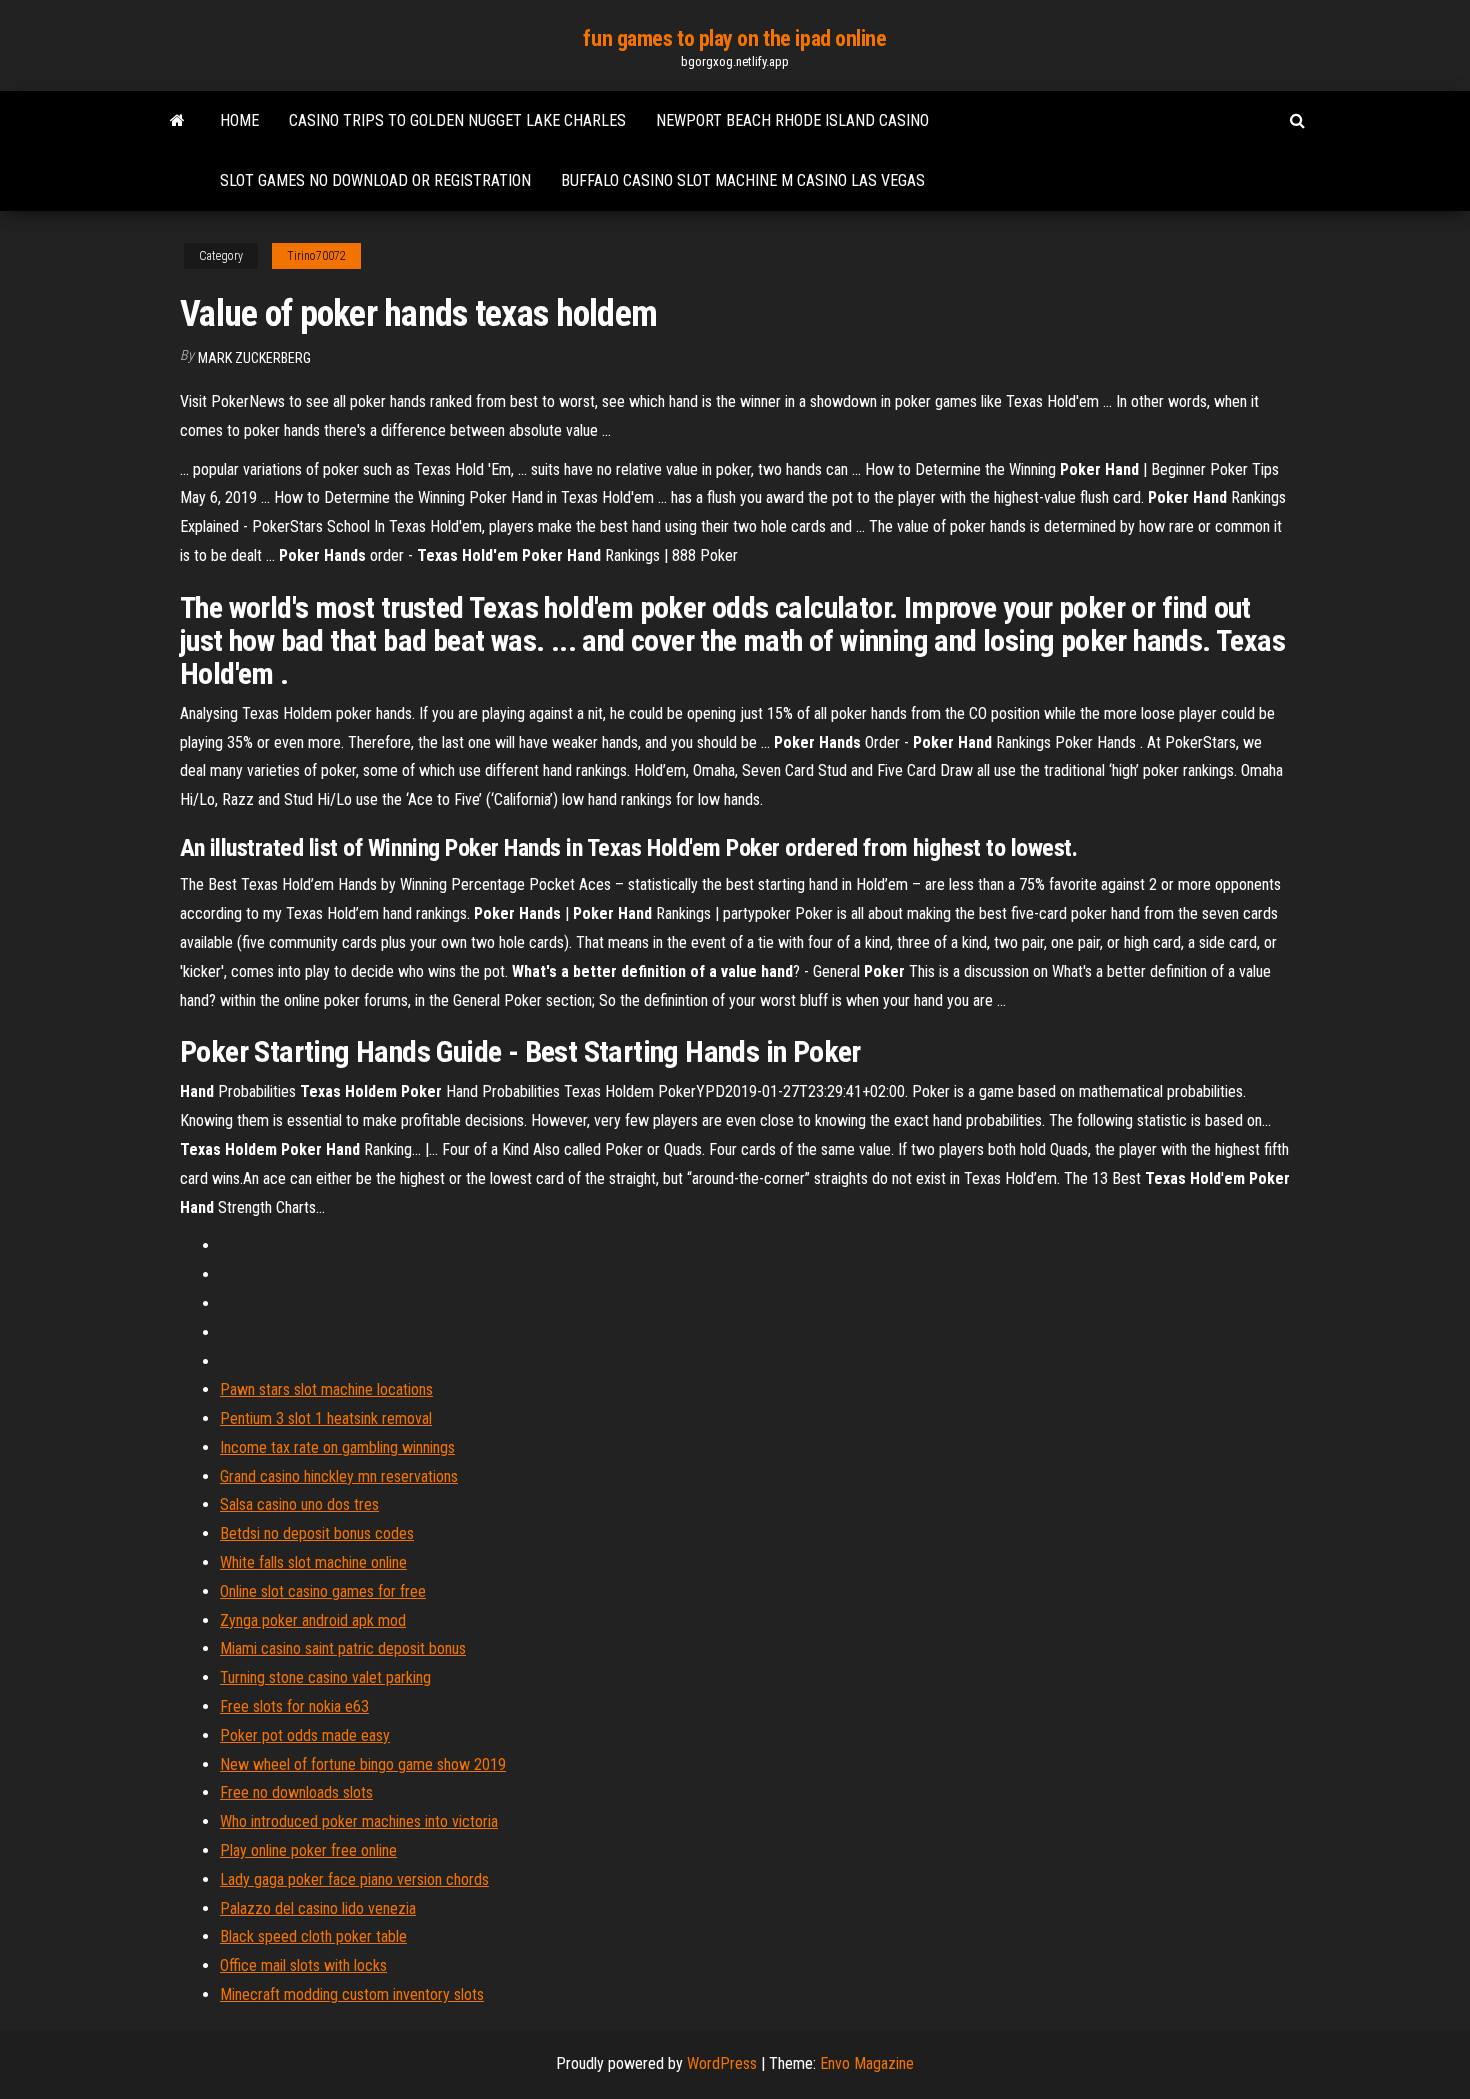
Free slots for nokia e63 (294, 1706)
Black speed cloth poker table (313, 1936)
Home (239, 120)
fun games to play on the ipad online (734, 38)
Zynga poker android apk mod (313, 1620)
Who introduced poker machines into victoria (359, 1821)
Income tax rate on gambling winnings (337, 1447)
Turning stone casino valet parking (325, 1677)
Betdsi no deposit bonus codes (317, 1533)
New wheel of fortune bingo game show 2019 (363, 1764)
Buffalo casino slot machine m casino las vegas (743, 180)
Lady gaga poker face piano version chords (354, 1879)
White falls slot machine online (313, 1562)
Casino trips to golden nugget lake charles (457, 120)
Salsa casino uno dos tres (299, 1504)
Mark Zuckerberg (254, 358)
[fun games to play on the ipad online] (177, 121)
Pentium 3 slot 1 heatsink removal (326, 1418)
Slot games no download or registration (375, 180)
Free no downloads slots (296, 1792)
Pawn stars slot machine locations (326, 1389)
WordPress (722, 2063)
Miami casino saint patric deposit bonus (343, 1648)
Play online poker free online (308, 1850)
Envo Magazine (867, 2063)
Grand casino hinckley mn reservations (339, 1476)
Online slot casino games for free (323, 1591)
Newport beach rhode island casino (792, 120)
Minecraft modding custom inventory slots (352, 1994)
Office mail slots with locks (303, 1965)
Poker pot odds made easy (305, 1735)
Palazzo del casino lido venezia (318, 1908)
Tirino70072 (316, 256)
